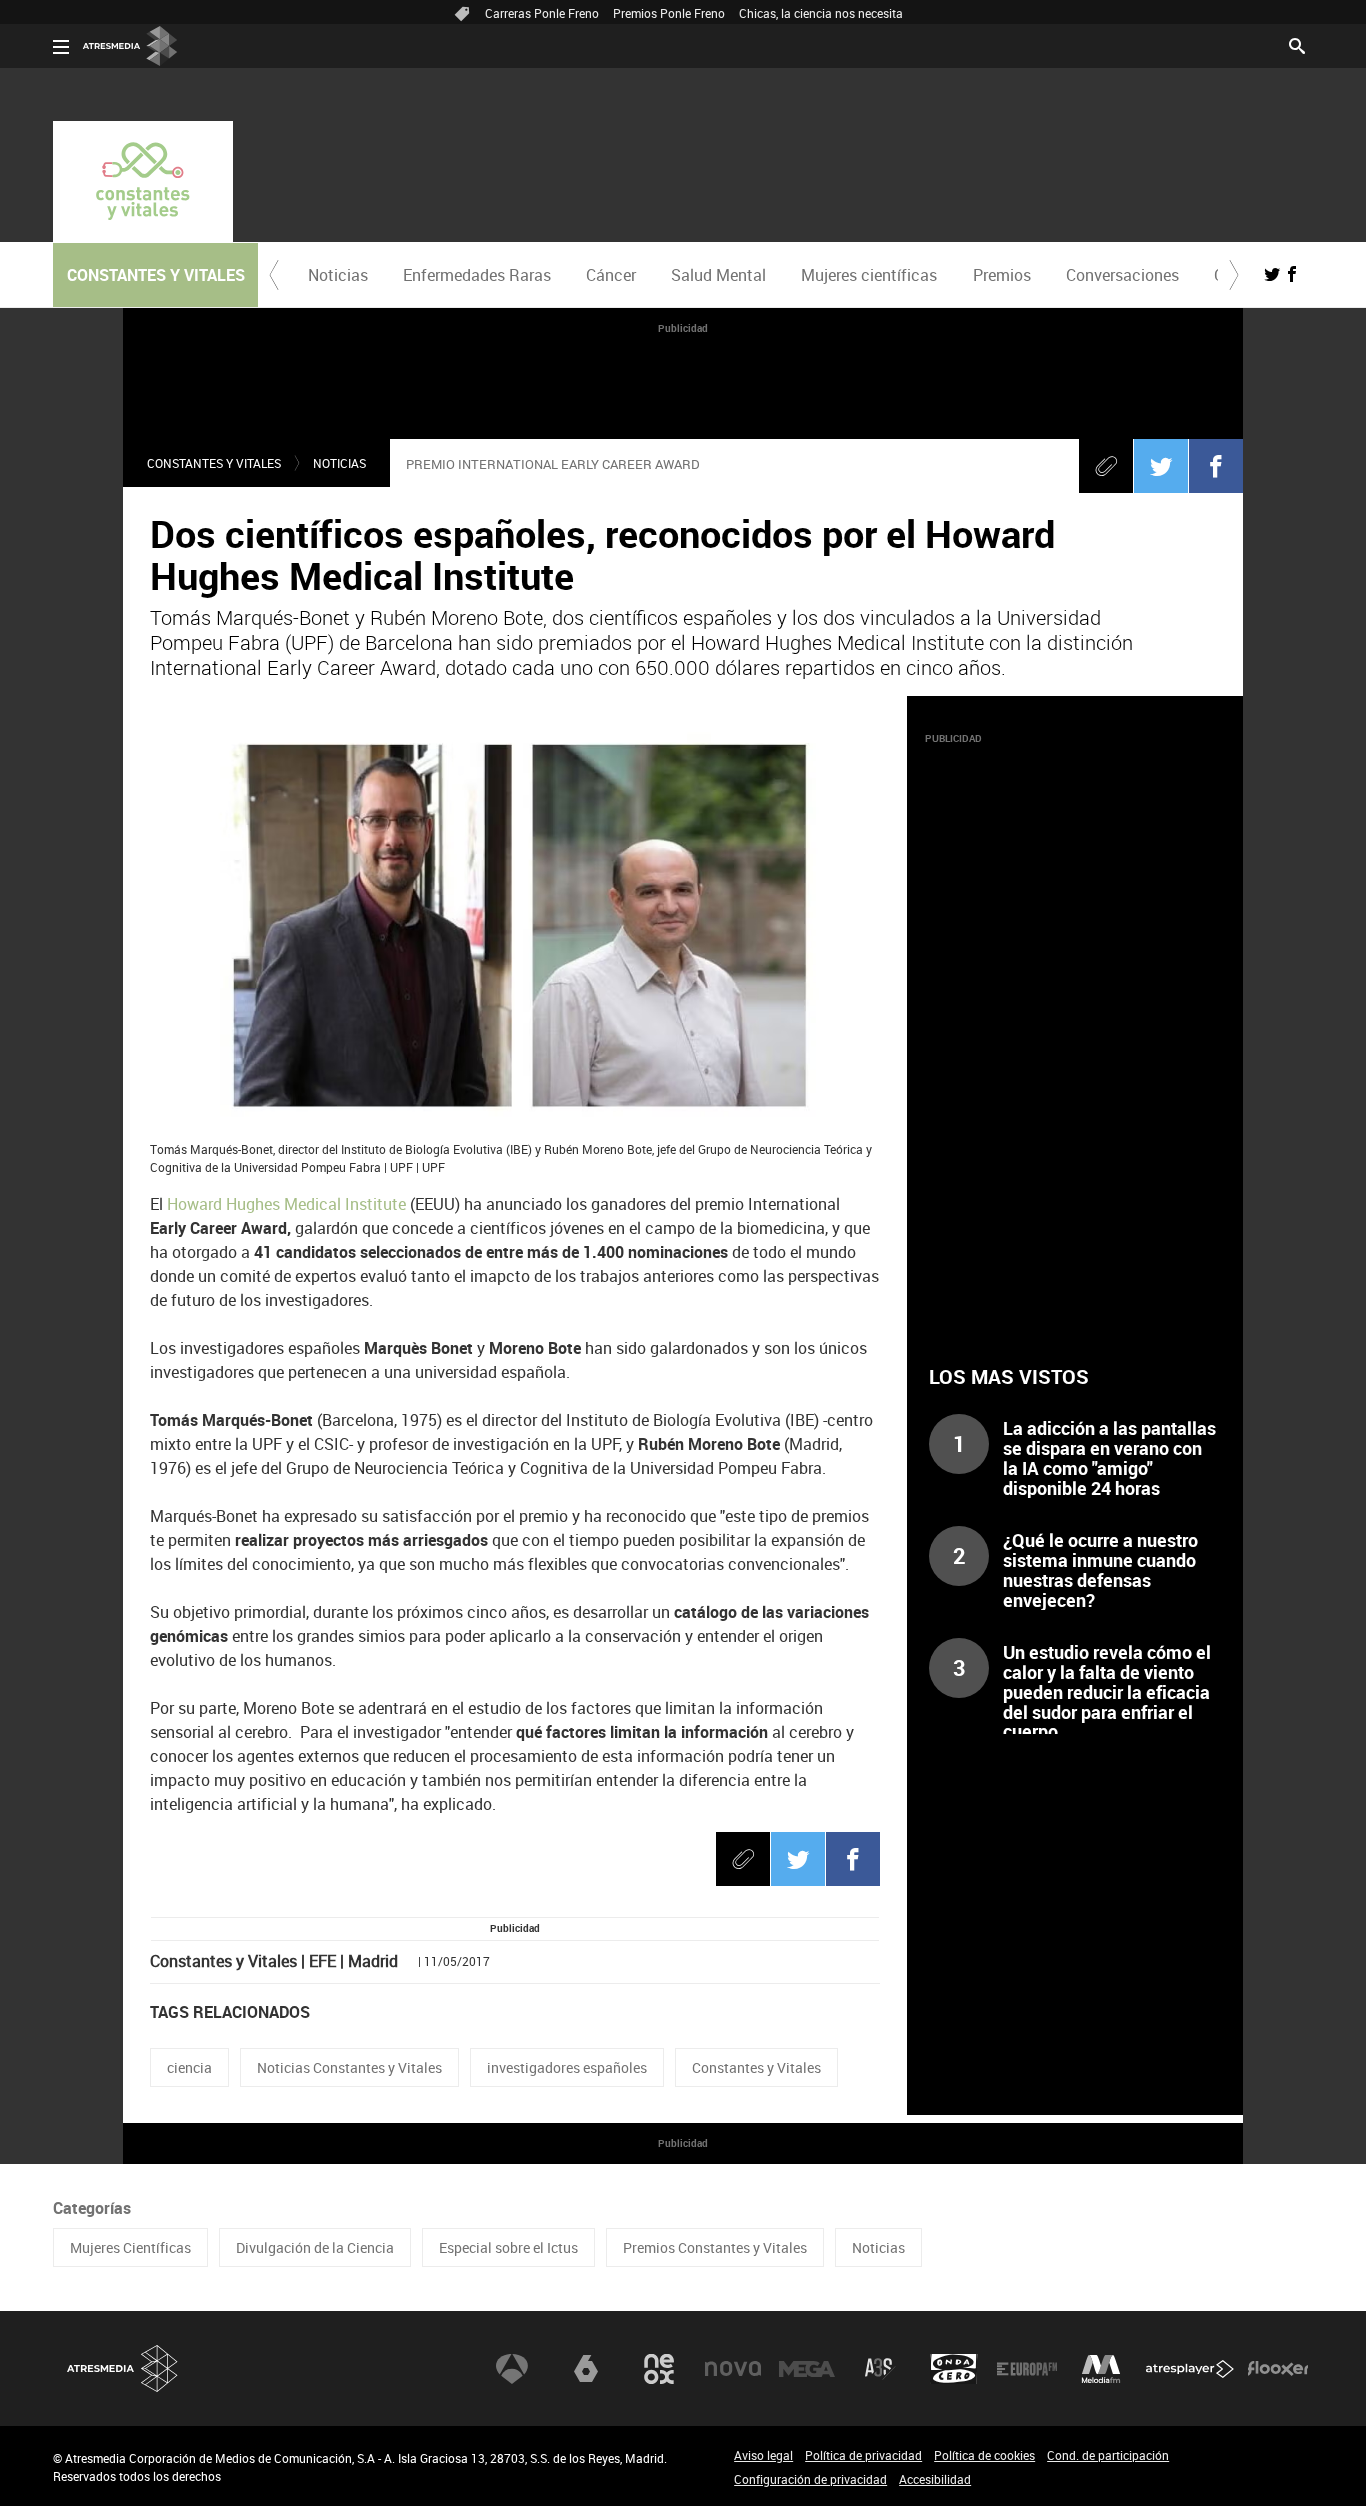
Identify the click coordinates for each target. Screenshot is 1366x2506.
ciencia (189, 2067)
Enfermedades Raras (477, 275)
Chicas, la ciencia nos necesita (821, 13)
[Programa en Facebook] (1292, 274)
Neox (659, 2369)
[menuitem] (337, 275)
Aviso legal (763, 2455)
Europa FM (1027, 2369)
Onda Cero (954, 2369)
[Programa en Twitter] (1272, 274)
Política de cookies (984, 2455)
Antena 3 (512, 2369)
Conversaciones (1122, 275)
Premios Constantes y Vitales (715, 2247)
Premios (1002, 275)
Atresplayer (1190, 2369)
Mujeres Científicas (130, 2247)
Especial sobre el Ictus (508, 2247)
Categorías (92, 2208)
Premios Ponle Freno (669, 13)
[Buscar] (1297, 44)
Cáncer (611, 275)
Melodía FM (1101, 2369)
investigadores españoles (567, 2067)
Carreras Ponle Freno (542, 13)
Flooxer (1278, 2369)
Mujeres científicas (869, 275)
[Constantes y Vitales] (143, 181)
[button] (274, 275)
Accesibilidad (935, 2479)
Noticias (338, 275)
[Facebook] (1216, 466)
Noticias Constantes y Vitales (349, 2067)
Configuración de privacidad (810, 2479)
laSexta (586, 2369)
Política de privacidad (863, 2455)
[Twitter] (1161, 466)
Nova (733, 2369)
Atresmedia (123, 2368)
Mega (807, 2369)
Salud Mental (718, 275)
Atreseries (880, 2369)
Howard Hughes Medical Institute (284, 1204)
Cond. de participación (1108, 2455)
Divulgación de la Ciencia (315, 2247)
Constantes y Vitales (214, 463)
